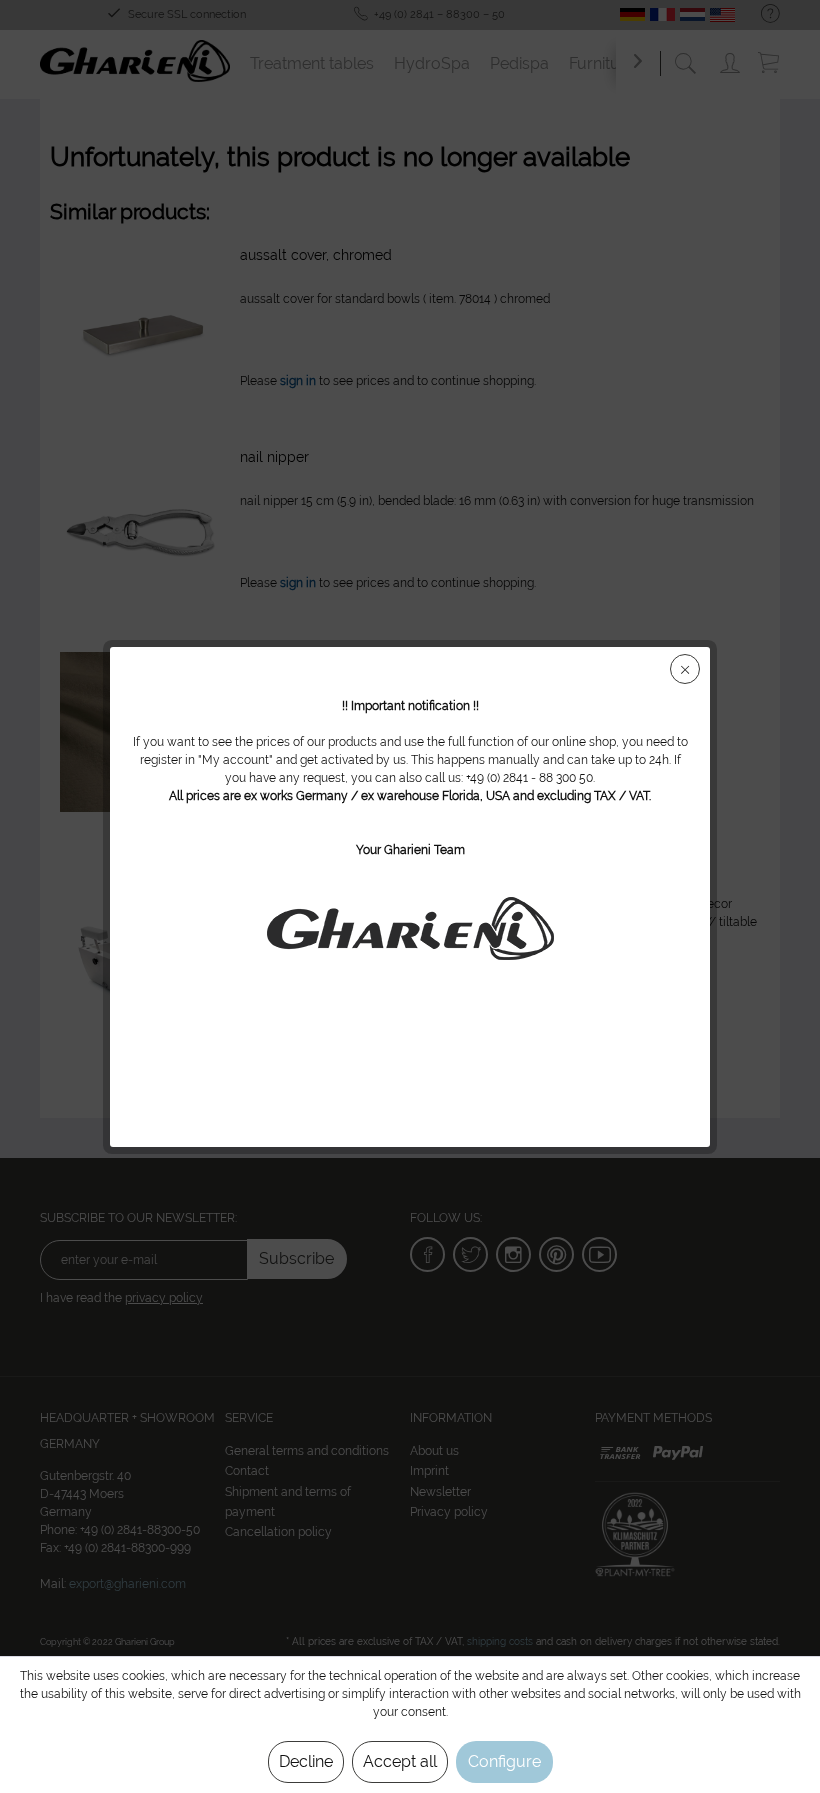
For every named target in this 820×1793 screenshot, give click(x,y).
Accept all (400, 1761)
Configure (504, 1761)
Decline (306, 1761)
